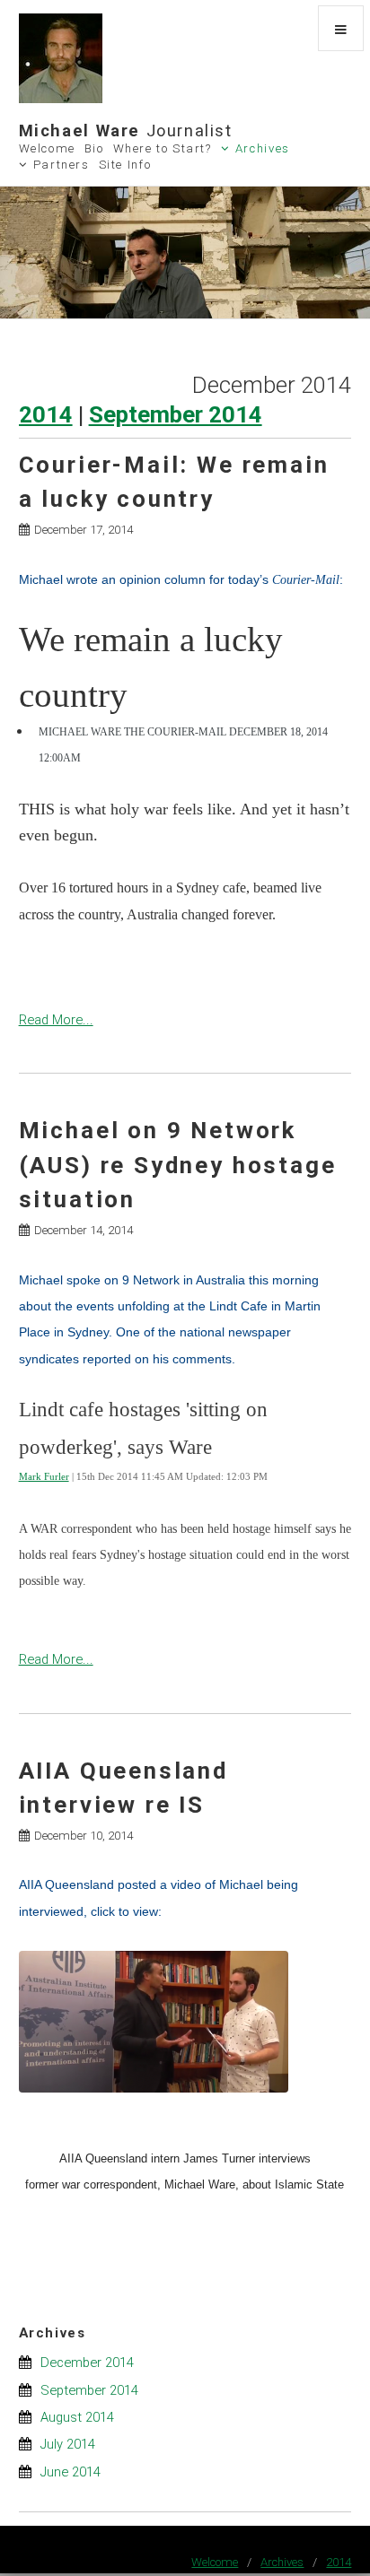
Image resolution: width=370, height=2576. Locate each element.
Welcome (47, 148)
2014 (46, 414)
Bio (94, 148)
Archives (263, 148)
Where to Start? (163, 148)
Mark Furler (44, 1476)
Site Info (125, 165)
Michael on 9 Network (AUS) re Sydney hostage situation (178, 1165)
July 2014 (68, 2444)
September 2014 (176, 414)
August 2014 (77, 2417)
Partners (62, 165)
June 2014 (70, 2472)
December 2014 (87, 2363)
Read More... (56, 1020)
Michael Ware (126, 131)
